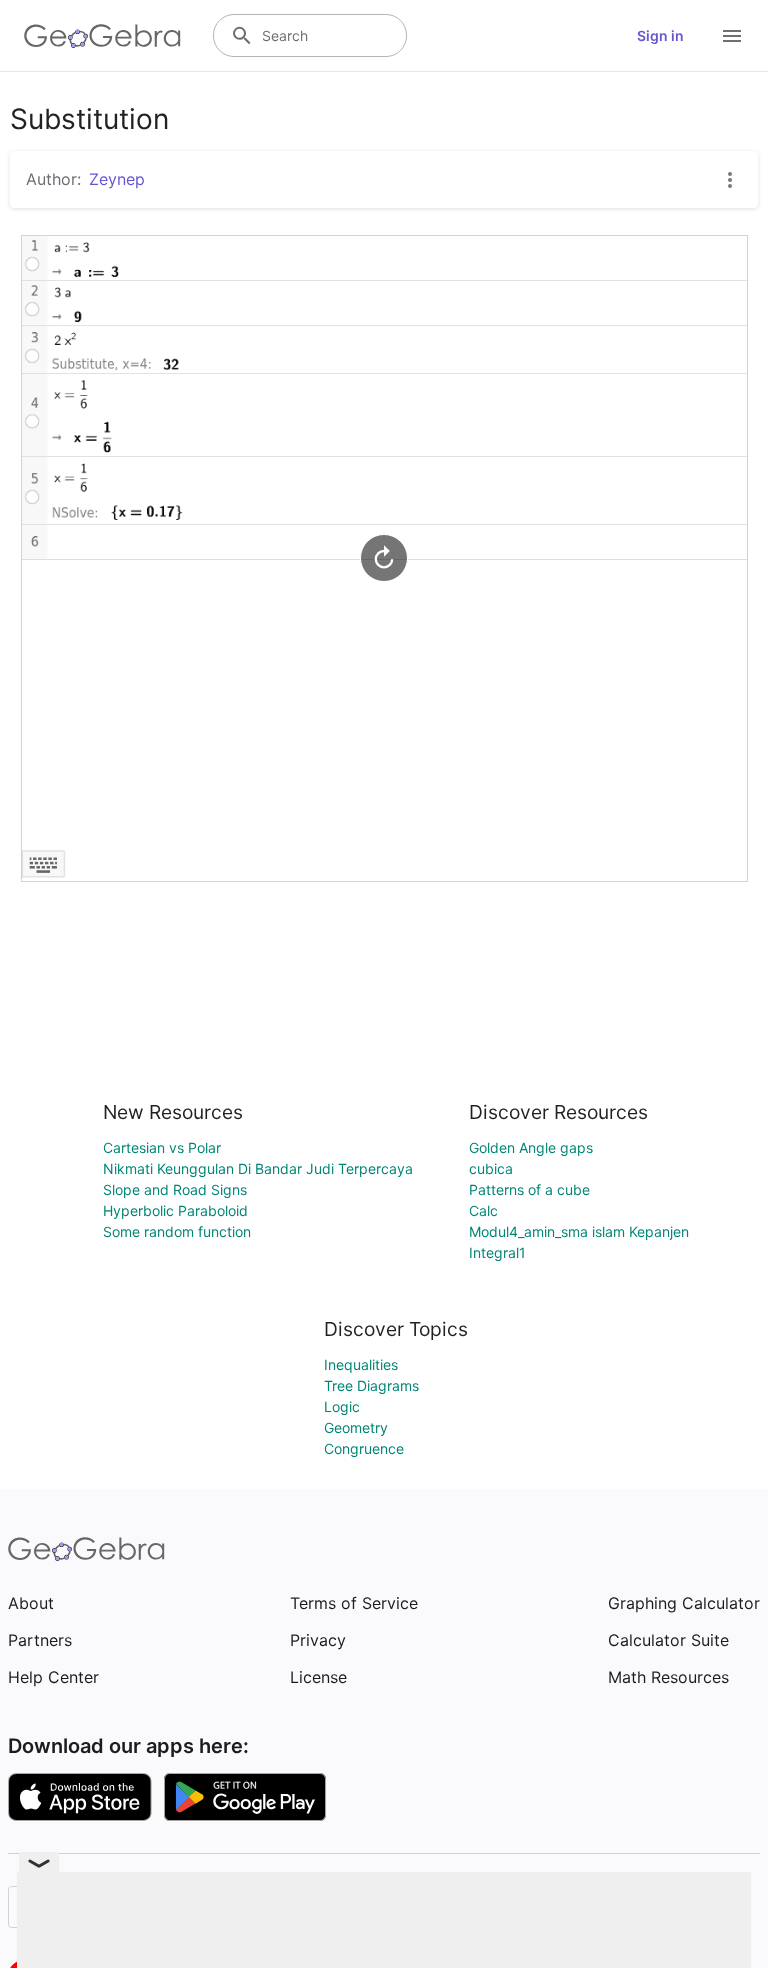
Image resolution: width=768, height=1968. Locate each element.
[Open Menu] (732, 36)
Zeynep (117, 179)
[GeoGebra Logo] (102, 36)
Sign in (660, 35)
